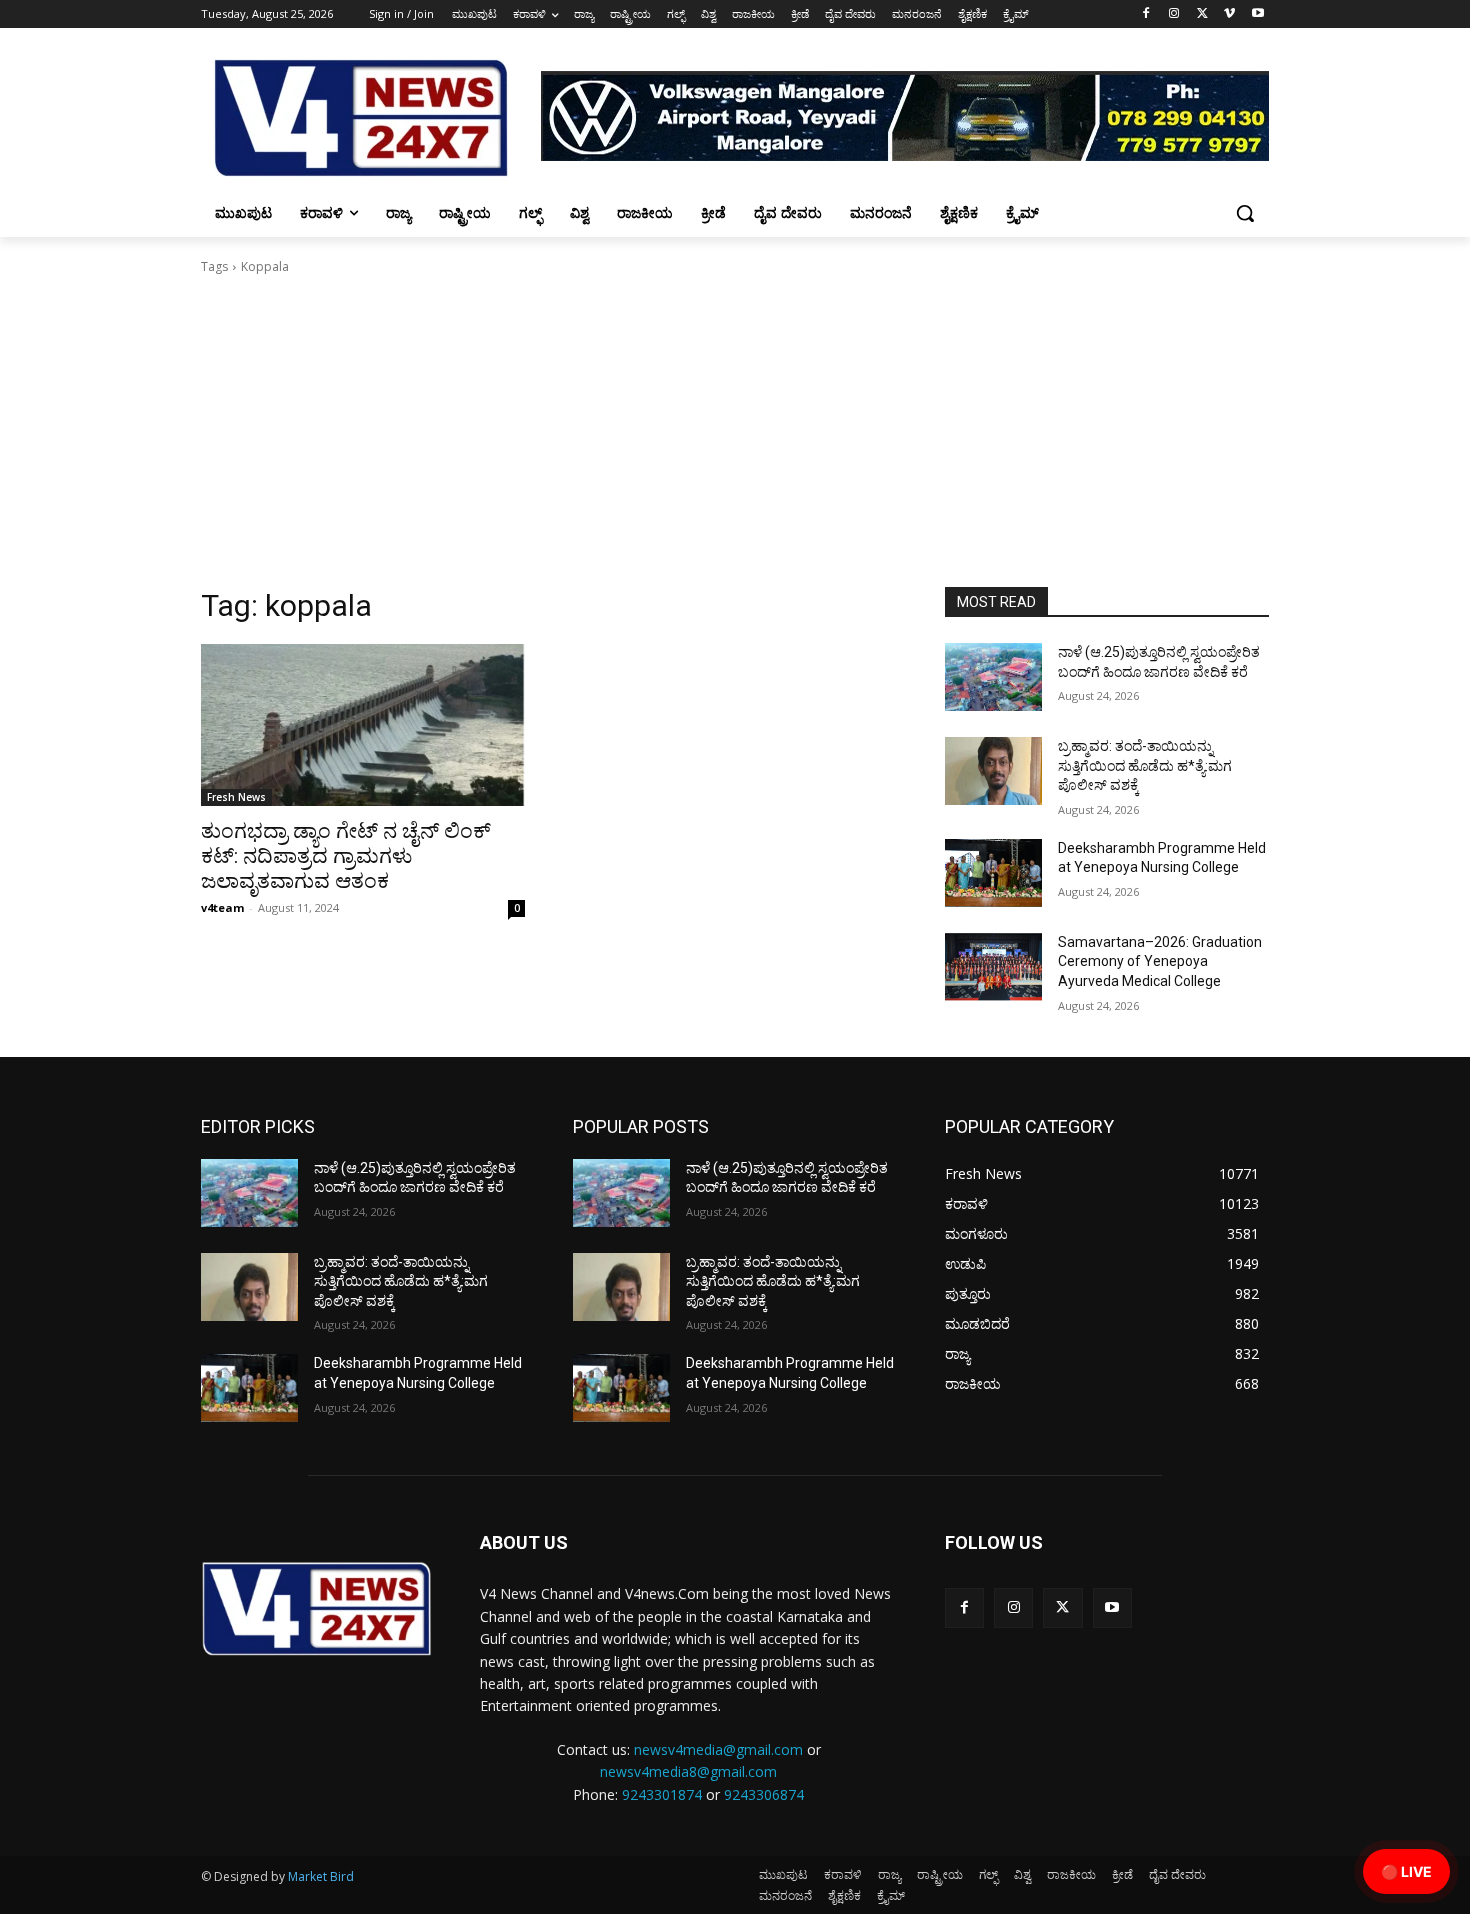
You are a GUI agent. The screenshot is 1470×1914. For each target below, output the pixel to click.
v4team (222, 907)
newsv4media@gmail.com (718, 1749)
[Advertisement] (735, 437)
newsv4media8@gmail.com (688, 1771)
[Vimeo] (1229, 14)
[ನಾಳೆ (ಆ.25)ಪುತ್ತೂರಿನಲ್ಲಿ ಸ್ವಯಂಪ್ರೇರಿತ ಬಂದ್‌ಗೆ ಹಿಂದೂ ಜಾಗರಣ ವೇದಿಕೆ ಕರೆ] (993, 677)
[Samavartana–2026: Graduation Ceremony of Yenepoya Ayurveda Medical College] (993, 967)
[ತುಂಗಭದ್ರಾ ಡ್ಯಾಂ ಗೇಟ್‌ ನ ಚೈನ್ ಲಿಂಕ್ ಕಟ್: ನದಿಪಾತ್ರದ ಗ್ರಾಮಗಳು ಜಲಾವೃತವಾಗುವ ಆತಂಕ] (363, 725)
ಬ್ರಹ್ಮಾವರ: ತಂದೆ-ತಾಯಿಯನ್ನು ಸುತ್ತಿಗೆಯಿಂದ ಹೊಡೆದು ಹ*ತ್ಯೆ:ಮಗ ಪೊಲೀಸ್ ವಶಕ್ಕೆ (1145, 765)
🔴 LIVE (1406, 1871)
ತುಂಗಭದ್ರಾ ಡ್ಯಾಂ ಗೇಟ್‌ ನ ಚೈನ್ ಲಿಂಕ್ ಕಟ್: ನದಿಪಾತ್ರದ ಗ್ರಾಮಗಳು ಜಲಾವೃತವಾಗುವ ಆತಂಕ (346, 856)
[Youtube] (1257, 14)
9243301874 (662, 1794)
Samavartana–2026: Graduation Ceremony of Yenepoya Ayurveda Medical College (1160, 961)
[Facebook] (1146, 14)
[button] (1245, 213)
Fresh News (236, 797)
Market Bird (321, 1876)
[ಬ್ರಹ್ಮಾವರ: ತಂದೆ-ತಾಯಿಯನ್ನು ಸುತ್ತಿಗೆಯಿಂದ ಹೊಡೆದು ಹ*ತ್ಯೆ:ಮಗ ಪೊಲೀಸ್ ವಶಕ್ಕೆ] (993, 771)
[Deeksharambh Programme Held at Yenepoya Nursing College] (993, 873)
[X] (1202, 14)
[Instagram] (1174, 14)
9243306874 (764, 1794)
